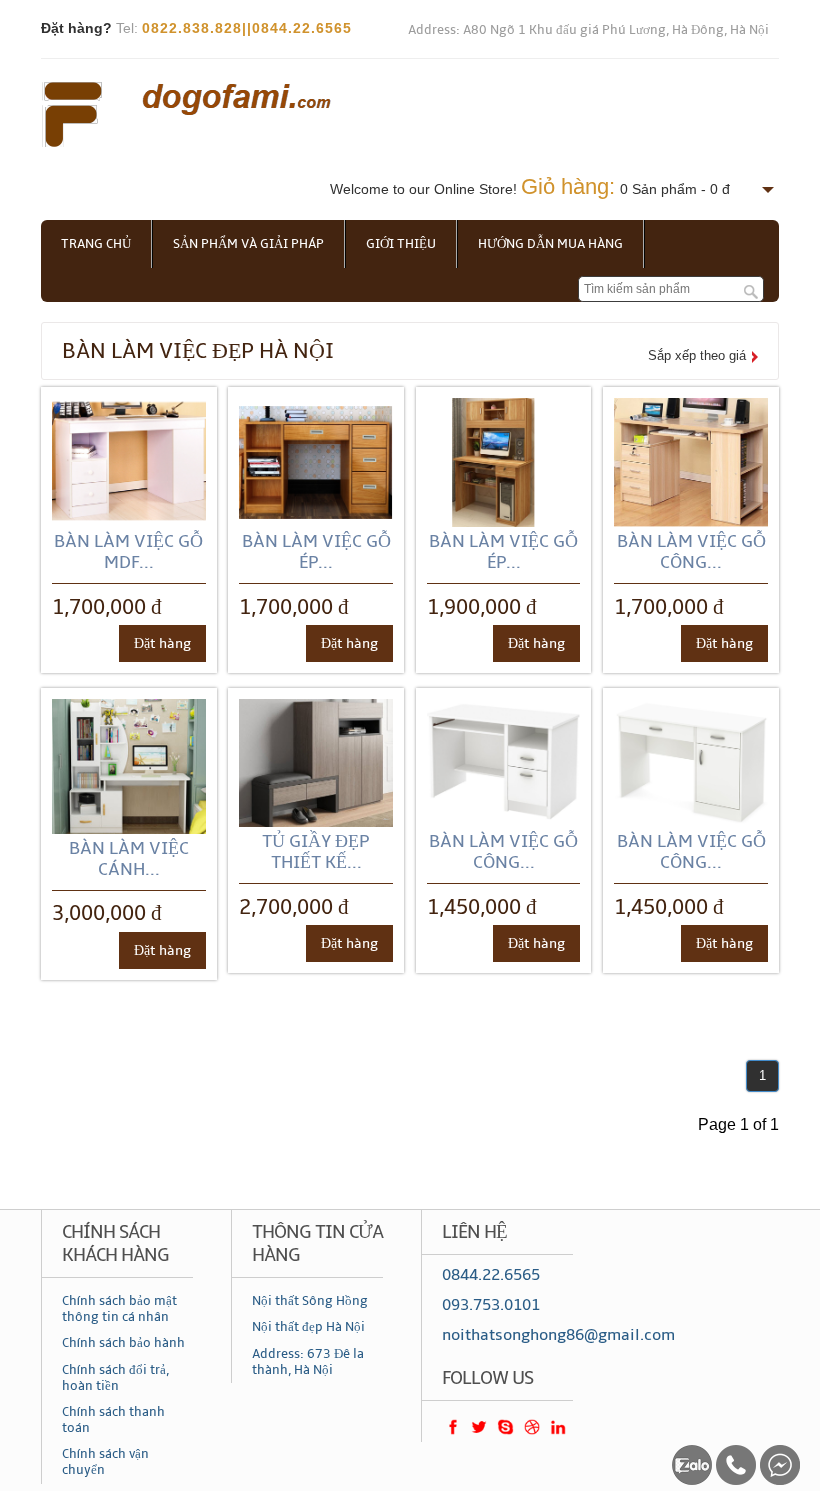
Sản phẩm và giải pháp (248, 244)
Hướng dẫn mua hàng (550, 244)
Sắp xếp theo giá (697, 355)
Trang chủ (96, 244)
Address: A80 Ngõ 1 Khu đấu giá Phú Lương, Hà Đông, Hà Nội (588, 30)
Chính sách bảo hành (123, 1343)
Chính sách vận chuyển (105, 1462)
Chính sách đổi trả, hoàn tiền (115, 1378)
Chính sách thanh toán (113, 1420)
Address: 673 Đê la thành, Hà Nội (308, 1362)
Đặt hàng (162, 643)
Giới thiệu (401, 244)
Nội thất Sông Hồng (310, 1301)
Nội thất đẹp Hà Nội (308, 1327)
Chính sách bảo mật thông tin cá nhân (119, 1309)
